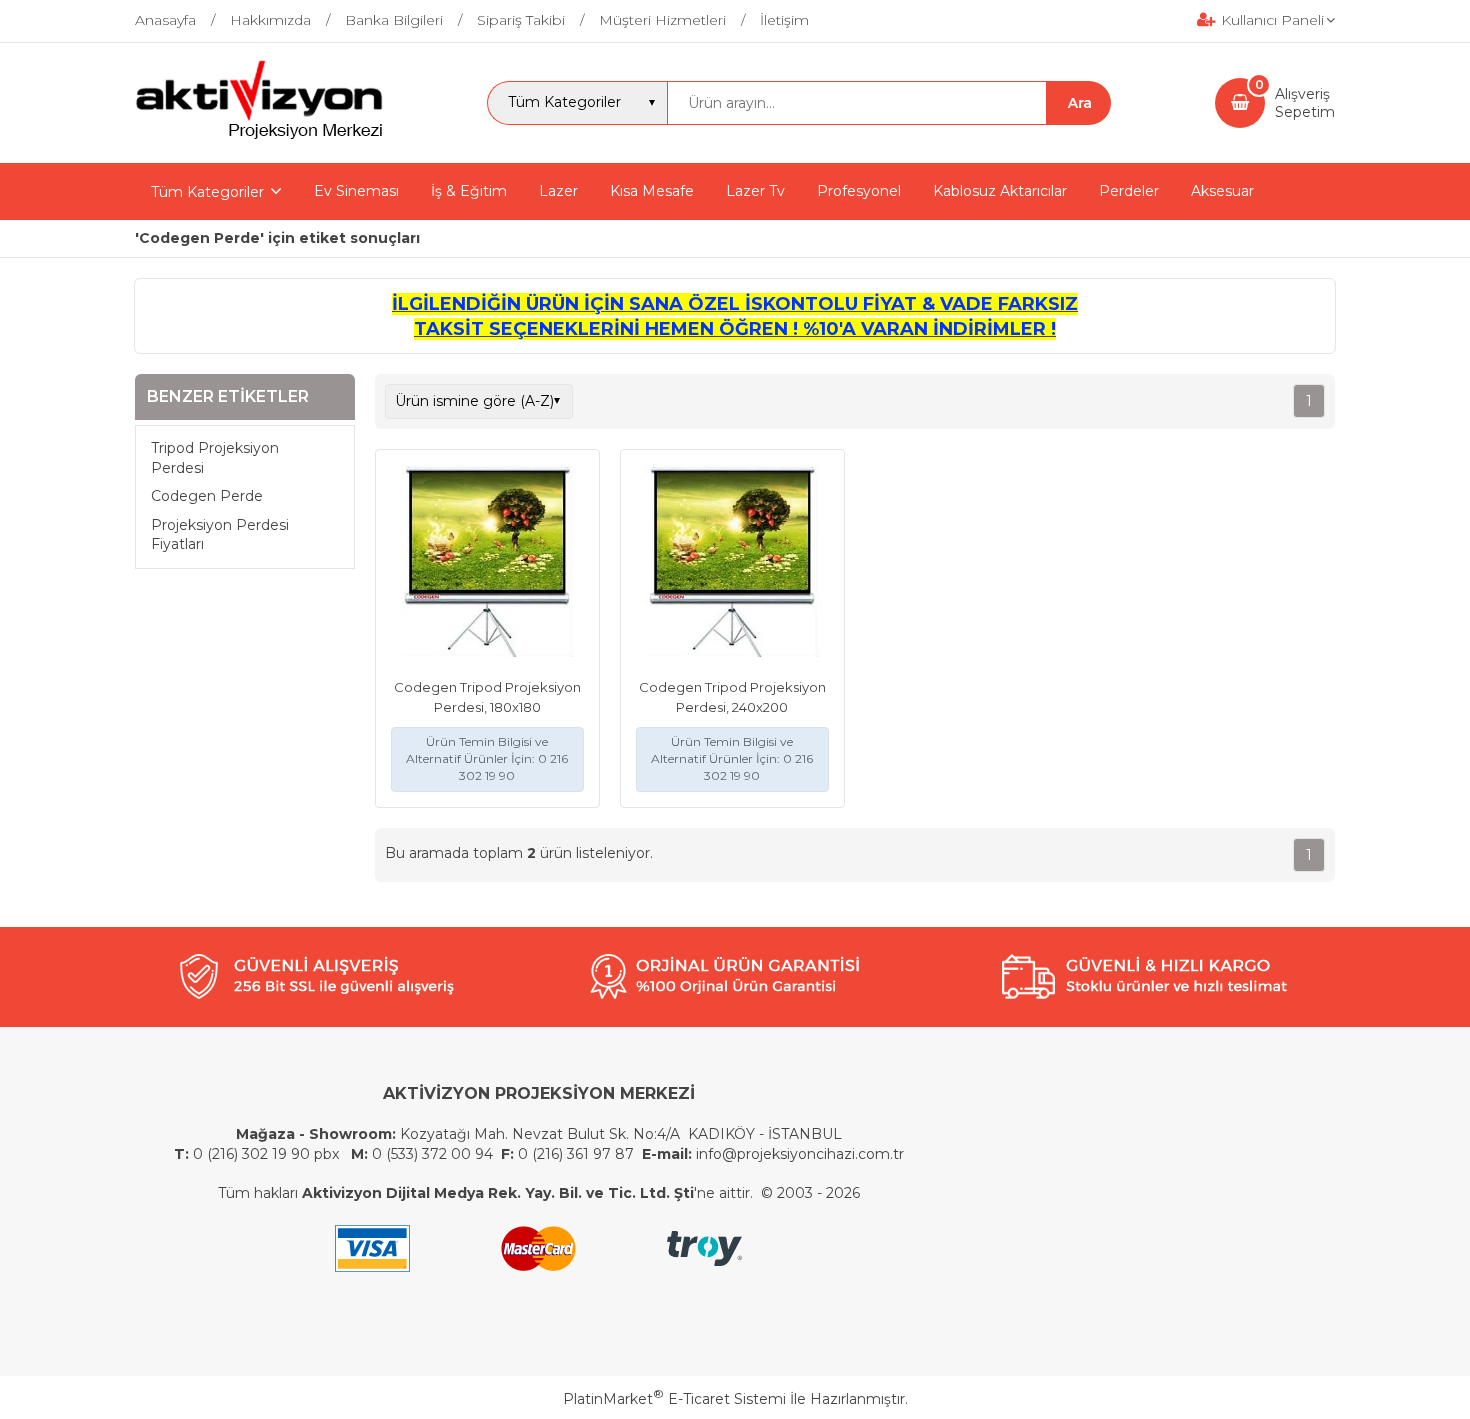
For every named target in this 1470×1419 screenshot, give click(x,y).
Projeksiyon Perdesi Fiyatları (220, 535)
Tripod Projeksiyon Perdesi (215, 458)
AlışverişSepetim (1305, 103)
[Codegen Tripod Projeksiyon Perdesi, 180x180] (487, 564)
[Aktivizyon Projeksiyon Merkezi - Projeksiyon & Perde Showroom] (259, 136)
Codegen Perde (207, 496)
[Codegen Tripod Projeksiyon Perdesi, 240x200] (732, 564)
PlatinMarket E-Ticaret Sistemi (674, 1399)
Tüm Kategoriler (207, 192)
